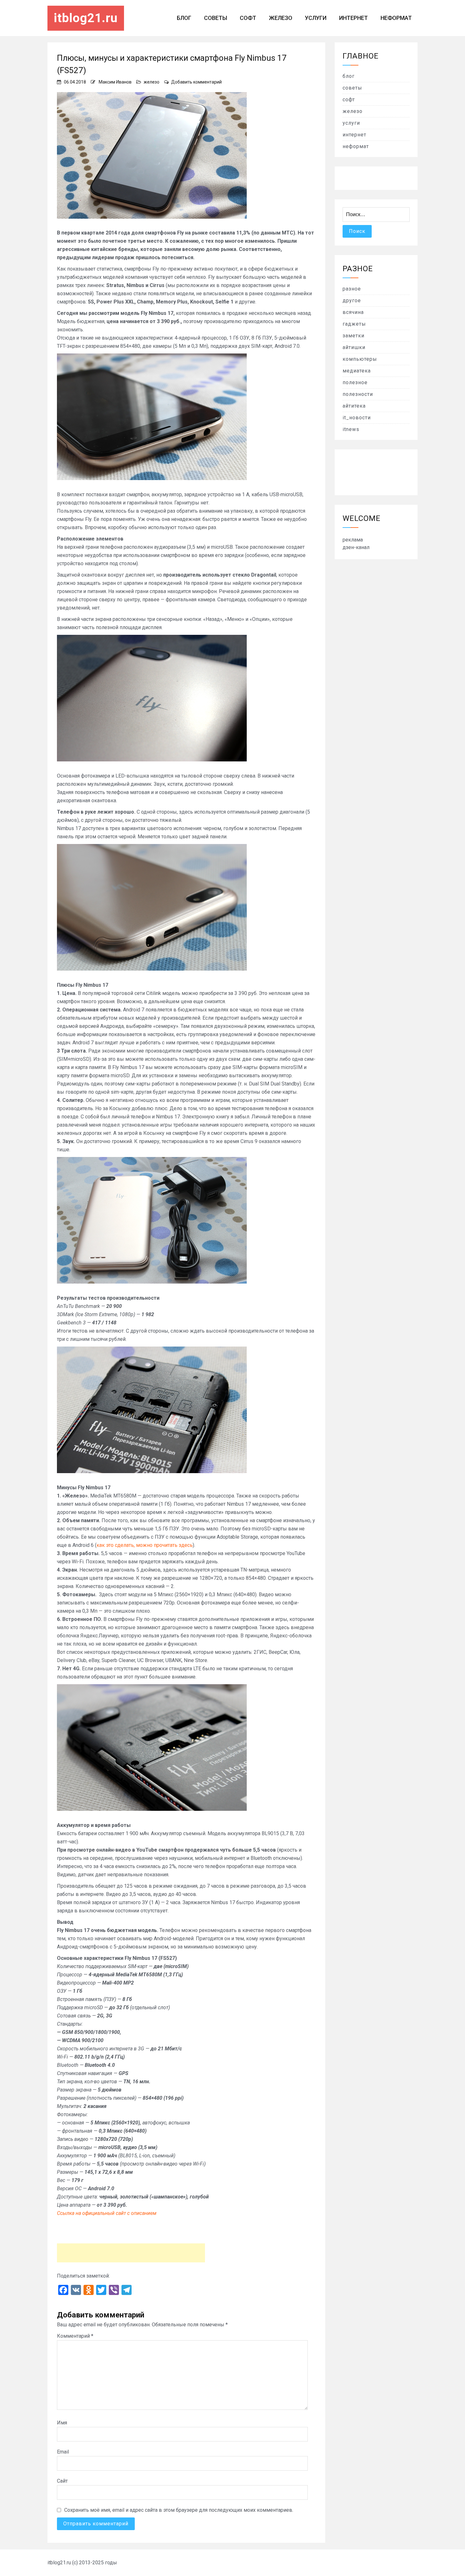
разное (352, 289)
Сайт (62, 2481)
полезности (358, 394)
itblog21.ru (86, 18)
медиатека (357, 371)
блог (184, 18)
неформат (396, 18)
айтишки (354, 347)
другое (352, 300)
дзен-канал (356, 547)
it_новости (357, 418)
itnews (351, 429)
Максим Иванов (115, 82)
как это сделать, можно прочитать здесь (145, 1545)
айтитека (354, 406)
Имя (62, 2423)
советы (216, 18)
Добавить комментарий (196, 82)
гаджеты (354, 324)
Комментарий (75, 2336)
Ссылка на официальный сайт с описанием (107, 2213)
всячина (353, 312)
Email (63, 2452)
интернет (353, 18)
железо (281, 18)
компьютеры (360, 359)
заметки (353, 336)
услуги (316, 18)
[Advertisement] (131, 2253)
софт (248, 18)
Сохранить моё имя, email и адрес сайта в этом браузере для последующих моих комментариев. (179, 2510)
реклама (353, 540)
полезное (355, 382)
